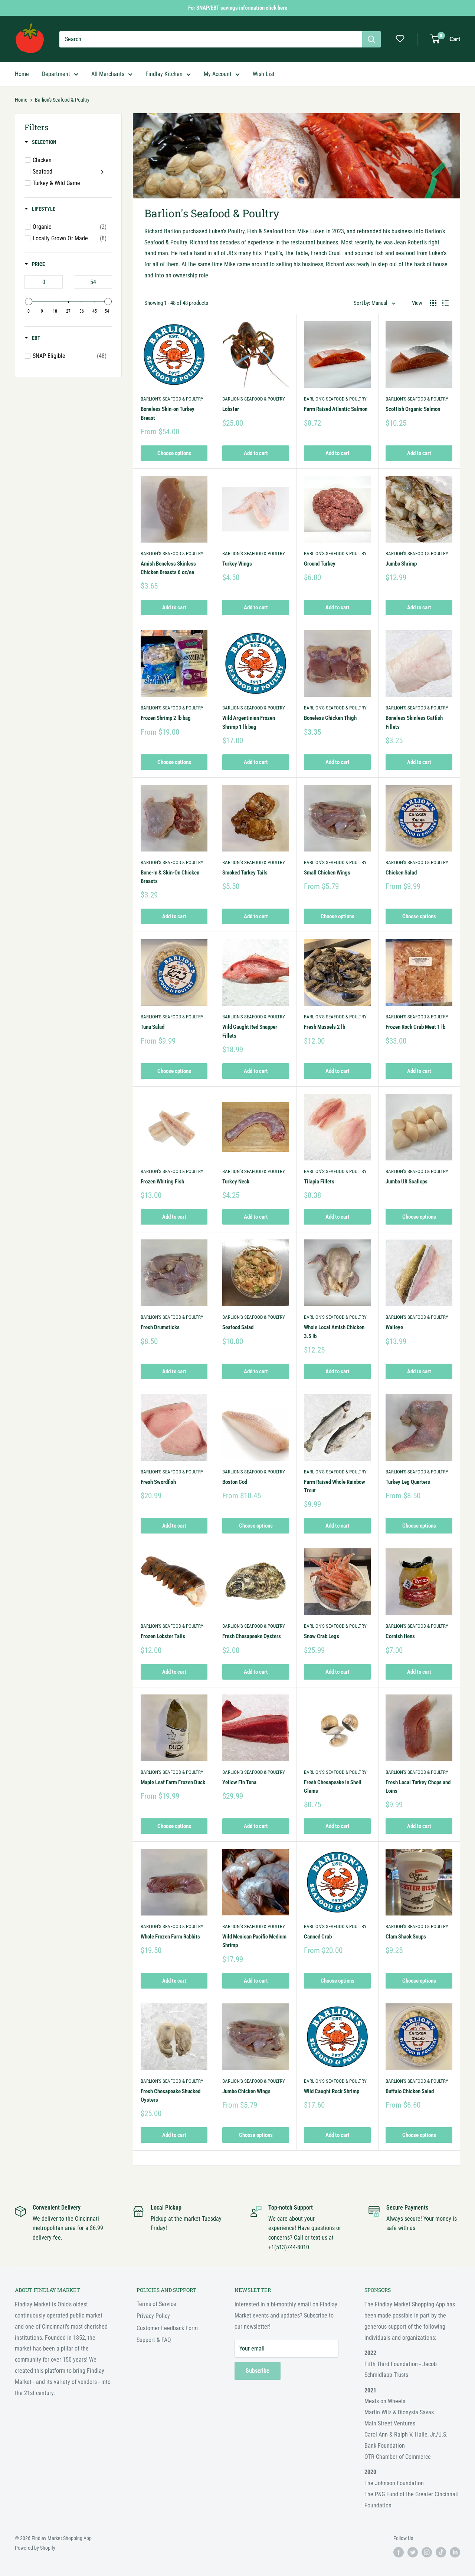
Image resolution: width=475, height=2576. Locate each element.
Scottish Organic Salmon (413, 409)
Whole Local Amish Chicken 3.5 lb (334, 1332)
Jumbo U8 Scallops (407, 1182)
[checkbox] (70, 227)
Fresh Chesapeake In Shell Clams (333, 1787)
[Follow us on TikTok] (441, 2552)
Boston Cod (235, 1482)
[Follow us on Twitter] (413, 2552)
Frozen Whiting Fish (162, 1182)
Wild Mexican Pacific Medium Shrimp (254, 1941)
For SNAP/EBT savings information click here (238, 8)
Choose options (174, 453)
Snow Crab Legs (322, 1636)
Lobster (231, 409)
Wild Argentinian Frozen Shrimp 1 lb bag (249, 722)
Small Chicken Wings (327, 873)
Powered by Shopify (35, 2548)
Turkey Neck (236, 1182)
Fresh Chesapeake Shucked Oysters (171, 2096)
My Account (218, 74)
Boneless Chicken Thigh (330, 718)
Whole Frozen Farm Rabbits (170, 1937)
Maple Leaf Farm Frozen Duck (173, 1782)
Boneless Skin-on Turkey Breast (168, 413)
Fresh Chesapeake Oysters (252, 1636)
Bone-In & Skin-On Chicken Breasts (170, 877)
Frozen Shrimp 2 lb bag (166, 718)
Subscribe (258, 2371)
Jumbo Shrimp (401, 564)
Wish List (264, 74)
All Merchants (108, 74)
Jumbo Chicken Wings (246, 2091)
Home (22, 74)
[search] (211, 39)
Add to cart (256, 453)
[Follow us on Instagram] (427, 2552)
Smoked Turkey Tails (245, 873)
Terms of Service (156, 2304)
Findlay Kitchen (164, 74)
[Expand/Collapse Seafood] (103, 172)
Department (56, 74)
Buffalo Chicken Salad (410, 2091)
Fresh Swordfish (158, 1482)
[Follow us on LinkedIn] (455, 2552)
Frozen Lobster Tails (163, 1636)
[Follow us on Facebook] (399, 2552)
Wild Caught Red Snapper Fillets (250, 1031)
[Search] (371, 39)
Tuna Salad (153, 1027)
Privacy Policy (153, 2316)
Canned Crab (318, 1937)
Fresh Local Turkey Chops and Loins (418, 1787)
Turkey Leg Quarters (408, 1482)
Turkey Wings (237, 564)
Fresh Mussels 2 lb (325, 1027)
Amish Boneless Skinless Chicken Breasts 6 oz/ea (168, 568)
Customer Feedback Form (167, 2328)
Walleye (394, 1327)
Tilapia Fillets (319, 1182)
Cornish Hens (400, 1636)
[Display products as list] (445, 303)
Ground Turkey (320, 564)
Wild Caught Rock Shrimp (332, 2091)
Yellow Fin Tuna (239, 1782)
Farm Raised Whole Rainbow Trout (335, 1486)
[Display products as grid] (433, 303)
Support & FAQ (154, 2340)
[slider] (29, 302)
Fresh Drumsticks (160, 1327)
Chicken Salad (401, 873)
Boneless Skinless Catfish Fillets (414, 722)
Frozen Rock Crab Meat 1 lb (415, 1027)
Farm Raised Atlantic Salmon (336, 409)
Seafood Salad (238, 1327)
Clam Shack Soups (406, 1937)
